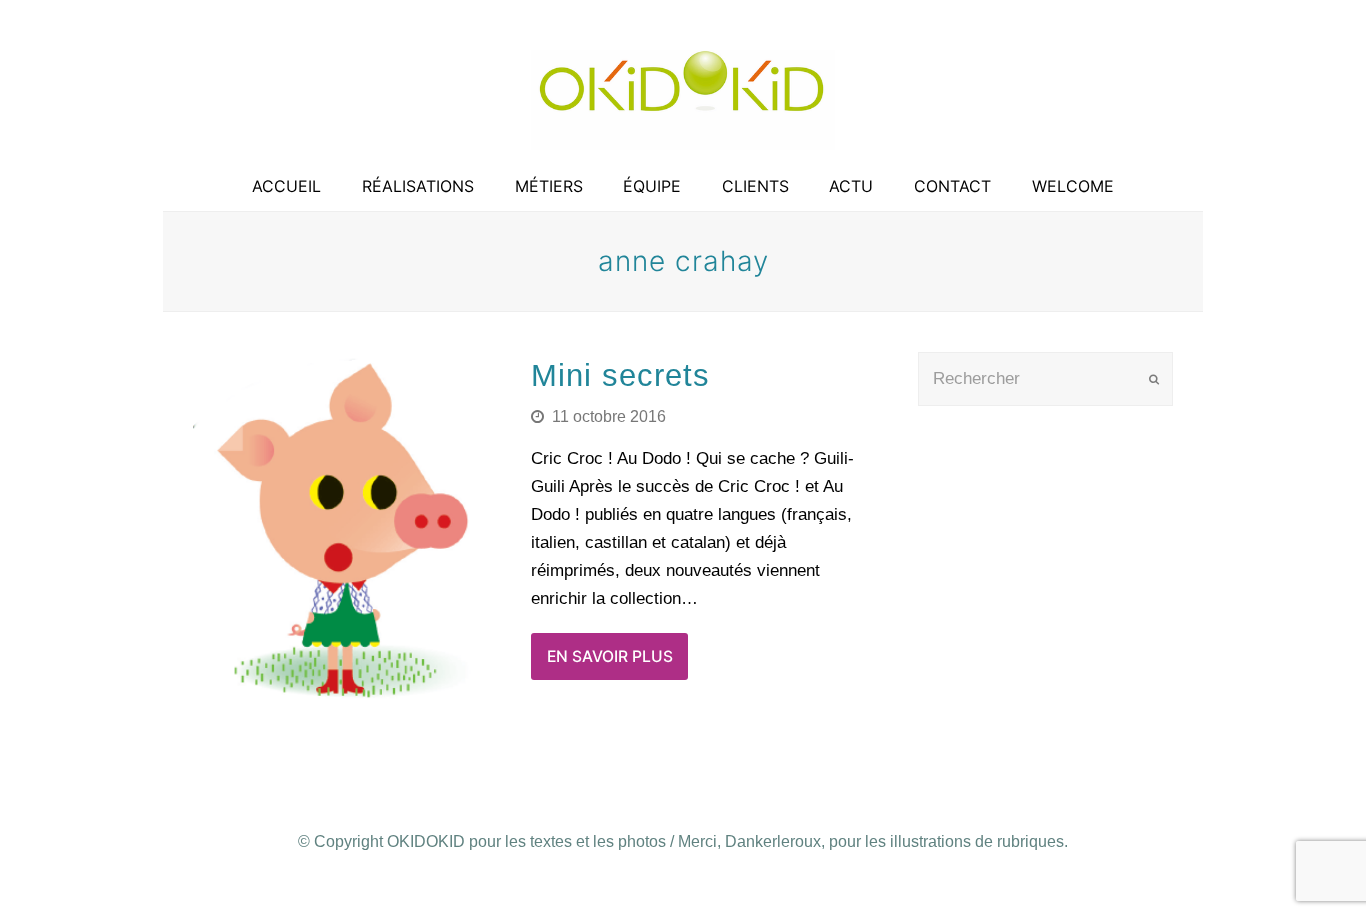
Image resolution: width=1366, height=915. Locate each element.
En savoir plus (610, 656)
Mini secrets (620, 375)
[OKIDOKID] (683, 100)
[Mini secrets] (348, 529)
